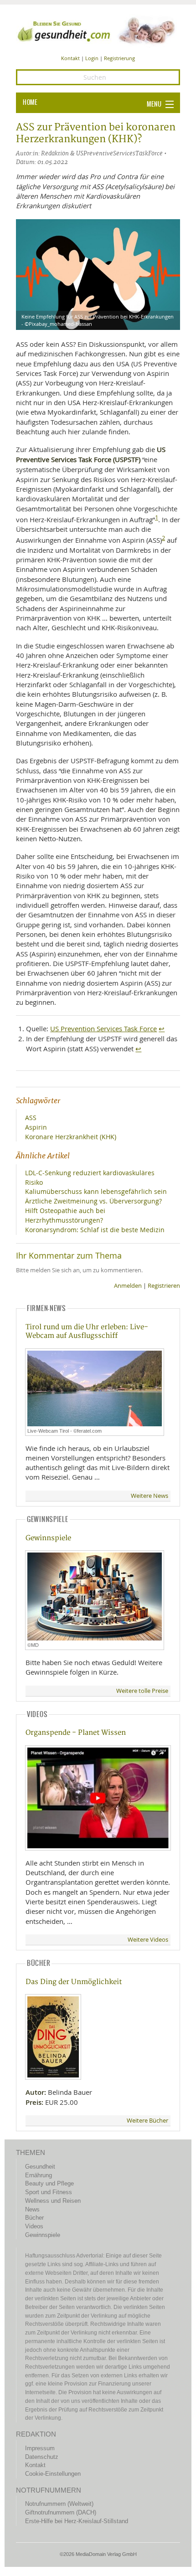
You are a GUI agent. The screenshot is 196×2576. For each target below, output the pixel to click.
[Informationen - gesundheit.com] (98, 30)
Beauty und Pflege (49, 2183)
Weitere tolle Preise (142, 1691)
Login (92, 58)
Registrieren (164, 1286)
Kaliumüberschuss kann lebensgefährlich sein (96, 1191)
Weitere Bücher (147, 2121)
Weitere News (150, 1496)
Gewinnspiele (48, 1538)
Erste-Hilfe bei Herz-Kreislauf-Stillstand (77, 2521)
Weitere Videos (148, 1940)
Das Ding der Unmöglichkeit (74, 1982)
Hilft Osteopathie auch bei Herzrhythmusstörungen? (65, 1215)
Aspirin (36, 1127)
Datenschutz (42, 2457)
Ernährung (39, 2175)
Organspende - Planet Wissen (76, 1733)
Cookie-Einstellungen (53, 2474)
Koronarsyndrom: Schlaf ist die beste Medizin (95, 1230)
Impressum (40, 2448)
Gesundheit (40, 2167)
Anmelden (128, 1286)
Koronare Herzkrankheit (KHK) (71, 1137)
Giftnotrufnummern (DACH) (61, 2512)
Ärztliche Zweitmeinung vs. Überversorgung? (93, 1201)
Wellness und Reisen (53, 2201)
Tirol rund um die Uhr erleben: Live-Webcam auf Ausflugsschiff (87, 1332)
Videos (34, 2226)
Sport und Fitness (49, 2192)
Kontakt (70, 58)
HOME (30, 103)
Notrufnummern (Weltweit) (59, 2504)
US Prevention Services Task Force (103, 1028)
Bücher (34, 2218)
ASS (31, 1118)
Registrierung (119, 58)
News (32, 2209)
